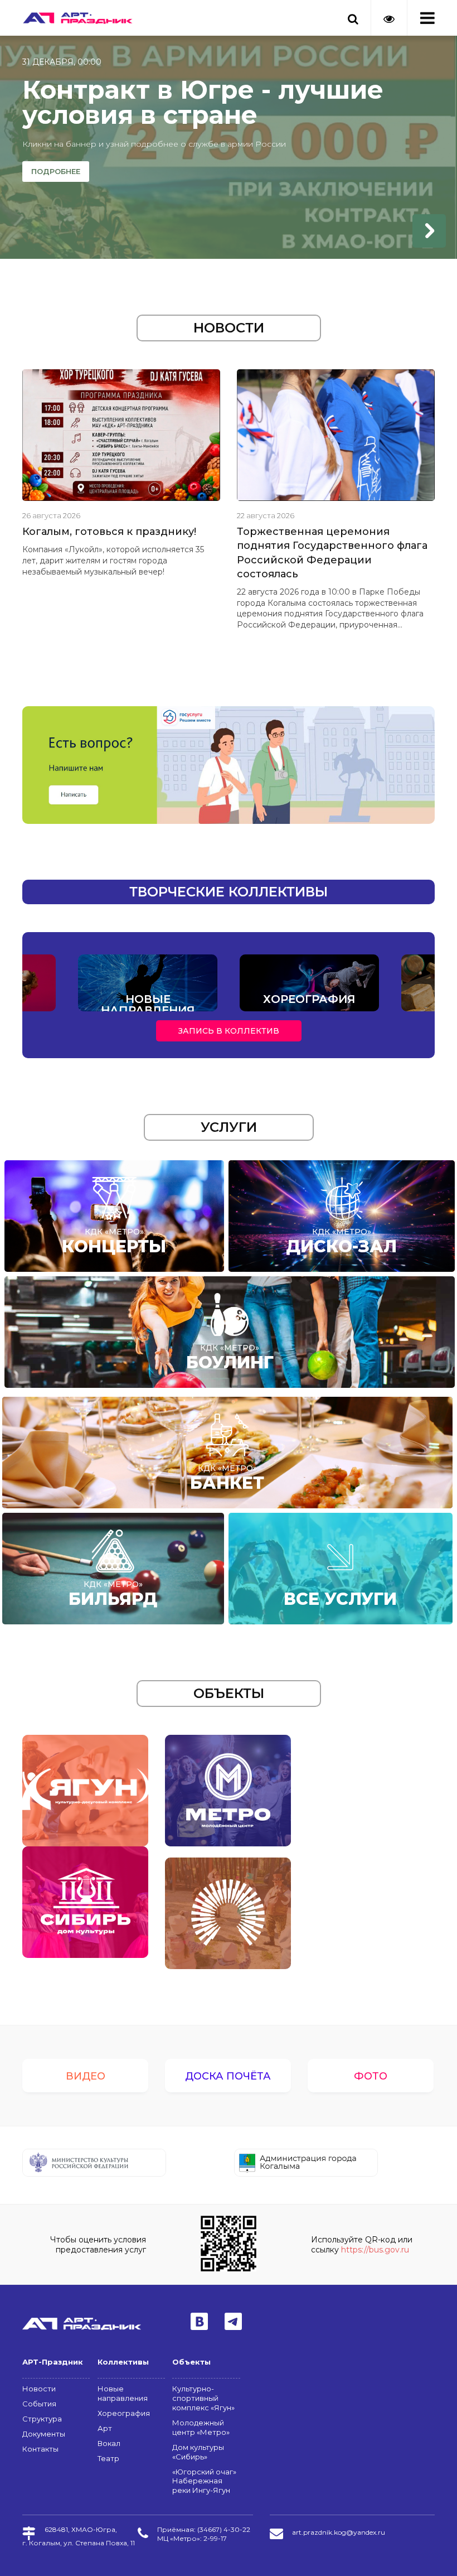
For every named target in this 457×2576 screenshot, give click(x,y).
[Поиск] (353, 12)
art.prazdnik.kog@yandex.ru (339, 2532)
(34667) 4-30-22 (224, 2529)
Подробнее (56, 171)
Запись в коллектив (229, 1031)
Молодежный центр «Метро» (201, 2427)
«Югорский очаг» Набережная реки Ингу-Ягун (204, 2481)
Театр (108, 2458)
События (39, 2404)
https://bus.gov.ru (375, 2250)
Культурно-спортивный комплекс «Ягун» (203, 2398)
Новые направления (123, 2393)
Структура (42, 2419)
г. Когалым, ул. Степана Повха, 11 (79, 2543)
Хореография (124, 2413)
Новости (39, 2389)
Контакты (40, 2449)
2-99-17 (215, 2538)
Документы (44, 2434)
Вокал (109, 2443)
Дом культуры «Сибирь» (198, 2452)
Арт (105, 2428)
